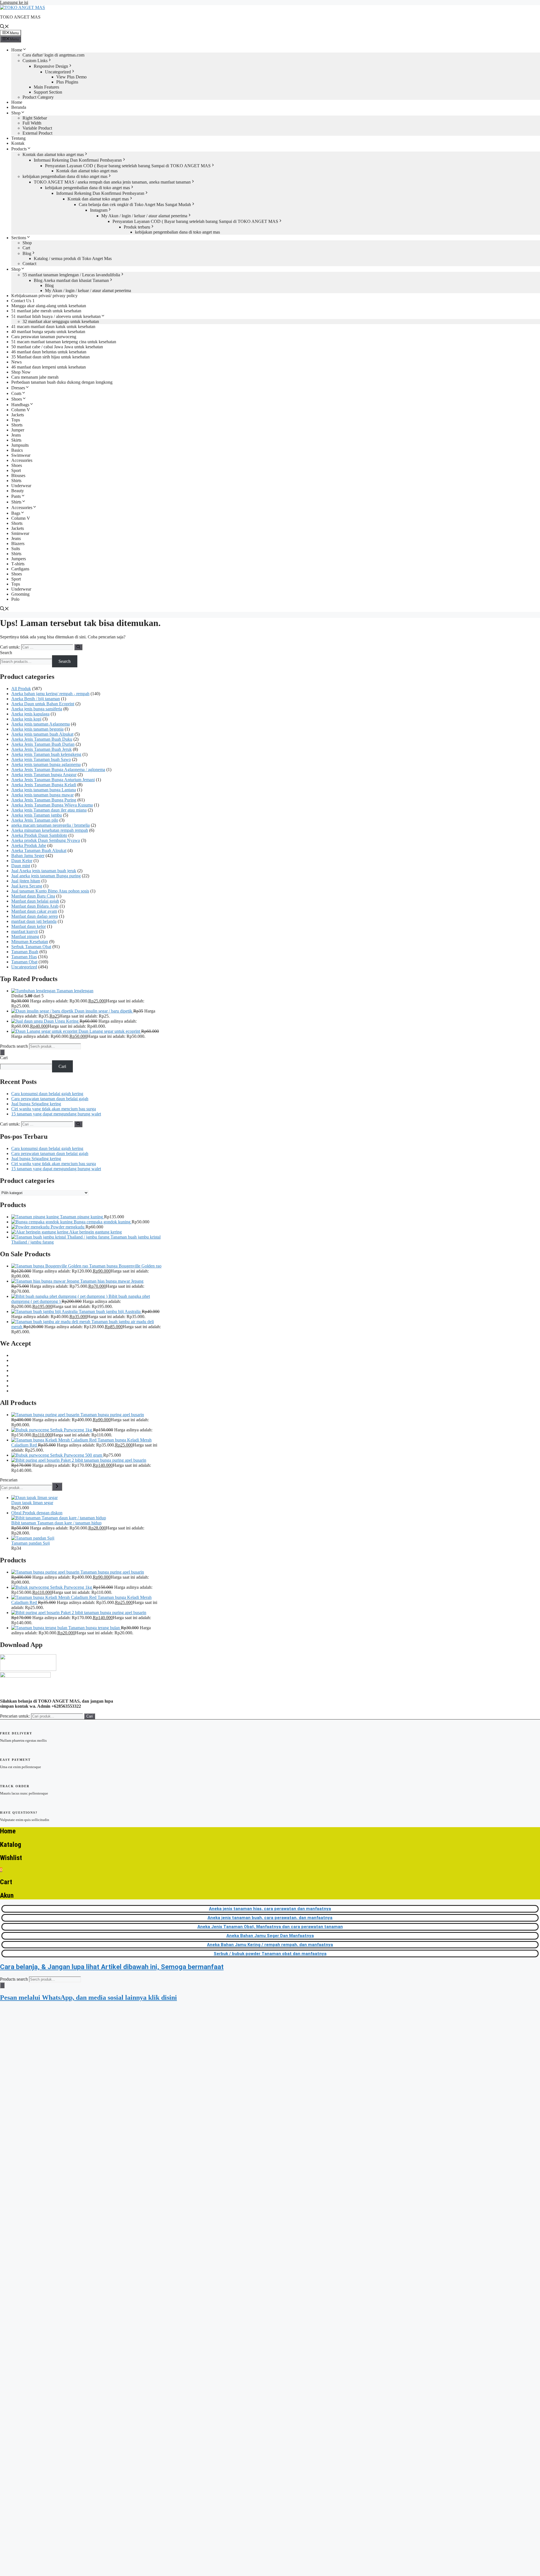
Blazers (18, 544)
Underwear (21, 486)
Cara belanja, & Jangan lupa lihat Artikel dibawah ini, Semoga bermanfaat (112, 1967)
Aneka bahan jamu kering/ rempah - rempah (50, 694)
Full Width (32, 123)
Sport (16, 470)
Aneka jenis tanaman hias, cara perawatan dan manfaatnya (270, 1909)
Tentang (18, 138)
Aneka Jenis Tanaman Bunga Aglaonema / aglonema (58, 770)
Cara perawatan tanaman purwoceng (44, 337)
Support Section (48, 92)
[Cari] (78, 647)
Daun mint (21, 866)
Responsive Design (51, 66)
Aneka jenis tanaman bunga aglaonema (46, 764)
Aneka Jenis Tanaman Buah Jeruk (41, 749)
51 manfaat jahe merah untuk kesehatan (46, 311)
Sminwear (20, 533)
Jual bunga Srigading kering (36, 1104)
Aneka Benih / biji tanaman (36, 699)
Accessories (22, 460)
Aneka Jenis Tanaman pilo (35, 820)
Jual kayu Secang (27, 886)
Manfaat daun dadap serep (35, 916)
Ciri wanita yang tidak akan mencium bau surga (54, 1109)
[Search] (2, 1052)
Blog (27, 253)
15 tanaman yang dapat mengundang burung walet (56, 1114)
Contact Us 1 (23, 301)
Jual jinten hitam (26, 881)
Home (17, 50)
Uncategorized (58, 72)
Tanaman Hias (24, 957)
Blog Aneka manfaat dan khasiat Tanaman (71, 280)
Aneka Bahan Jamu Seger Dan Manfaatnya (270, 1936)
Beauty (18, 491)
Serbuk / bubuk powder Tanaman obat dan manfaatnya (270, 1954)
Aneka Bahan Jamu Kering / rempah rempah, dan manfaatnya (270, 1945)
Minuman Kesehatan (30, 942)
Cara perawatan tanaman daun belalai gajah (50, 1099)
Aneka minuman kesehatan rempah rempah (50, 830)
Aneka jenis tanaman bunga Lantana (44, 790)
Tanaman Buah (25, 952)
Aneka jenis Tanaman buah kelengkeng (46, 754)
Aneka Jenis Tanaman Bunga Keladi (44, 785)
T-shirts (18, 564)
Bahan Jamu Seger (28, 856)
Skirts (16, 440)
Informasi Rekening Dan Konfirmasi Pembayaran (78, 160)
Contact (29, 264)
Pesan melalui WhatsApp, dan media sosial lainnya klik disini (88, 1997)
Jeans (16, 435)
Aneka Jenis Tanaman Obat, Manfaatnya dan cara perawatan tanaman (270, 1927)
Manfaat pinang (25, 936)
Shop (16, 113)
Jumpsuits (20, 445)
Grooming (20, 594)
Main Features (46, 87)
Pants (16, 496)
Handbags (20, 405)
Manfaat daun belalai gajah (35, 901)
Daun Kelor (22, 861)
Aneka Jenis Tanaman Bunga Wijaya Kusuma (52, 805)
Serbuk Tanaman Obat (31, 947)
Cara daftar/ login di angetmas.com (53, 55)
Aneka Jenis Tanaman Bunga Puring (44, 800)
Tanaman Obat (24, 962)
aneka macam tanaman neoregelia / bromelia (50, 825)
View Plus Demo (71, 77)
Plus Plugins (67, 82)
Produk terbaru (137, 227)
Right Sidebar (35, 118)
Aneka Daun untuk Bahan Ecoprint (43, 704)
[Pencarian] (57, 1487)
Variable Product (37, 128)
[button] (4, 27)
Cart (26, 248)
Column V (21, 410)
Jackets (18, 415)
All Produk (21, 689)
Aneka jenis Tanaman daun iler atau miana (49, 810)
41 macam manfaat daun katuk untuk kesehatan (53, 326)
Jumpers (19, 559)
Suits (16, 549)
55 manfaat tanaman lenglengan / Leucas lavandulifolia (71, 275)
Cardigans (20, 569)
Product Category (38, 97)
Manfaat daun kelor (29, 926)
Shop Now (21, 372)
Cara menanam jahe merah (35, 377)
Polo (15, 599)
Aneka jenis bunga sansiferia (37, 709)
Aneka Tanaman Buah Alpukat (39, 850)
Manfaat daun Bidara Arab (35, 906)
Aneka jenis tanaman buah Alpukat (42, 734)
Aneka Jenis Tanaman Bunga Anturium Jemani (53, 780)
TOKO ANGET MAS (20, 17)
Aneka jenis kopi (26, 719)
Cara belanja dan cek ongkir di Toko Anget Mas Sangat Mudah (135, 205)
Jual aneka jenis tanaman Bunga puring (46, 876)
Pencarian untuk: (15, 1716)
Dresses (18, 388)
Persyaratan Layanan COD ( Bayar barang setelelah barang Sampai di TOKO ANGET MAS (128, 166)
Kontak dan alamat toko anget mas (53, 154)
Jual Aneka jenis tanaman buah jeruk (44, 871)
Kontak (18, 143)
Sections (19, 238)
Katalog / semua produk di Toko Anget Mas (73, 258)
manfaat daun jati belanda (34, 921)
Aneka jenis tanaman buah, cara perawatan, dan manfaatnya (270, 1918)
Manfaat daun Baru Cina (33, 896)
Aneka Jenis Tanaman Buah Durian (43, 744)
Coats (16, 393)
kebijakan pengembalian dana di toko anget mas (65, 176)
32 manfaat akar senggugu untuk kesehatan (61, 321)
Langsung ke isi (14, 2)
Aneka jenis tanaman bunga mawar (42, 795)
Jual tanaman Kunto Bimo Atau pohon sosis (50, 891)
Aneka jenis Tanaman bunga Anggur (44, 775)
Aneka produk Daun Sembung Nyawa (46, 840)
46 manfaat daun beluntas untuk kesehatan (49, 352)
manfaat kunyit (24, 931)
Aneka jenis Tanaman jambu (37, 815)
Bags (16, 513)
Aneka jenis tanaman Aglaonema (40, 724)
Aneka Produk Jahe (29, 845)
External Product (37, 133)
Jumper (18, 430)
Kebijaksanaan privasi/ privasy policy (44, 296)
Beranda (19, 107)
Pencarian (9, 1480)
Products (19, 149)
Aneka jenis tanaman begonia (37, 729)
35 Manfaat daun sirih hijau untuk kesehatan (50, 357)
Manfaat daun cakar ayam (34, 911)
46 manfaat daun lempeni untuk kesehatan (49, 367)
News (16, 362)
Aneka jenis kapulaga (30, 714)
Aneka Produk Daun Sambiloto (39, 835)
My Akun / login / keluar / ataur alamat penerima (144, 216)
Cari (4, 1058)
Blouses (18, 475)
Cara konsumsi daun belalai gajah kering (47, 1094)
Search (6, 653)
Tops (16, 420)
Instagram (99, 210)
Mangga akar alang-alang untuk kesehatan (49, 306)
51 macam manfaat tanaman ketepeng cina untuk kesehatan (64, 342)
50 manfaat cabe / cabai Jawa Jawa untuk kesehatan (57, 347)
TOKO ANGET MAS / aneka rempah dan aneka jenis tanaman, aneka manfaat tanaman (112, 182)
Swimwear (21, 455)
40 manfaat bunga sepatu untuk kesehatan (48, 332)
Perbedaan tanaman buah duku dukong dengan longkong (62, 382)
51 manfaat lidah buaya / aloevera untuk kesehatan (56, 316)
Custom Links (35, 61)
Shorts (17, 425)
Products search (14, 1046)
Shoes (17, 399)
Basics (17, 450)
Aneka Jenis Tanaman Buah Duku (42, 739)
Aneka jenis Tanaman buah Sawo (41, 759)
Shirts (16, 481)
